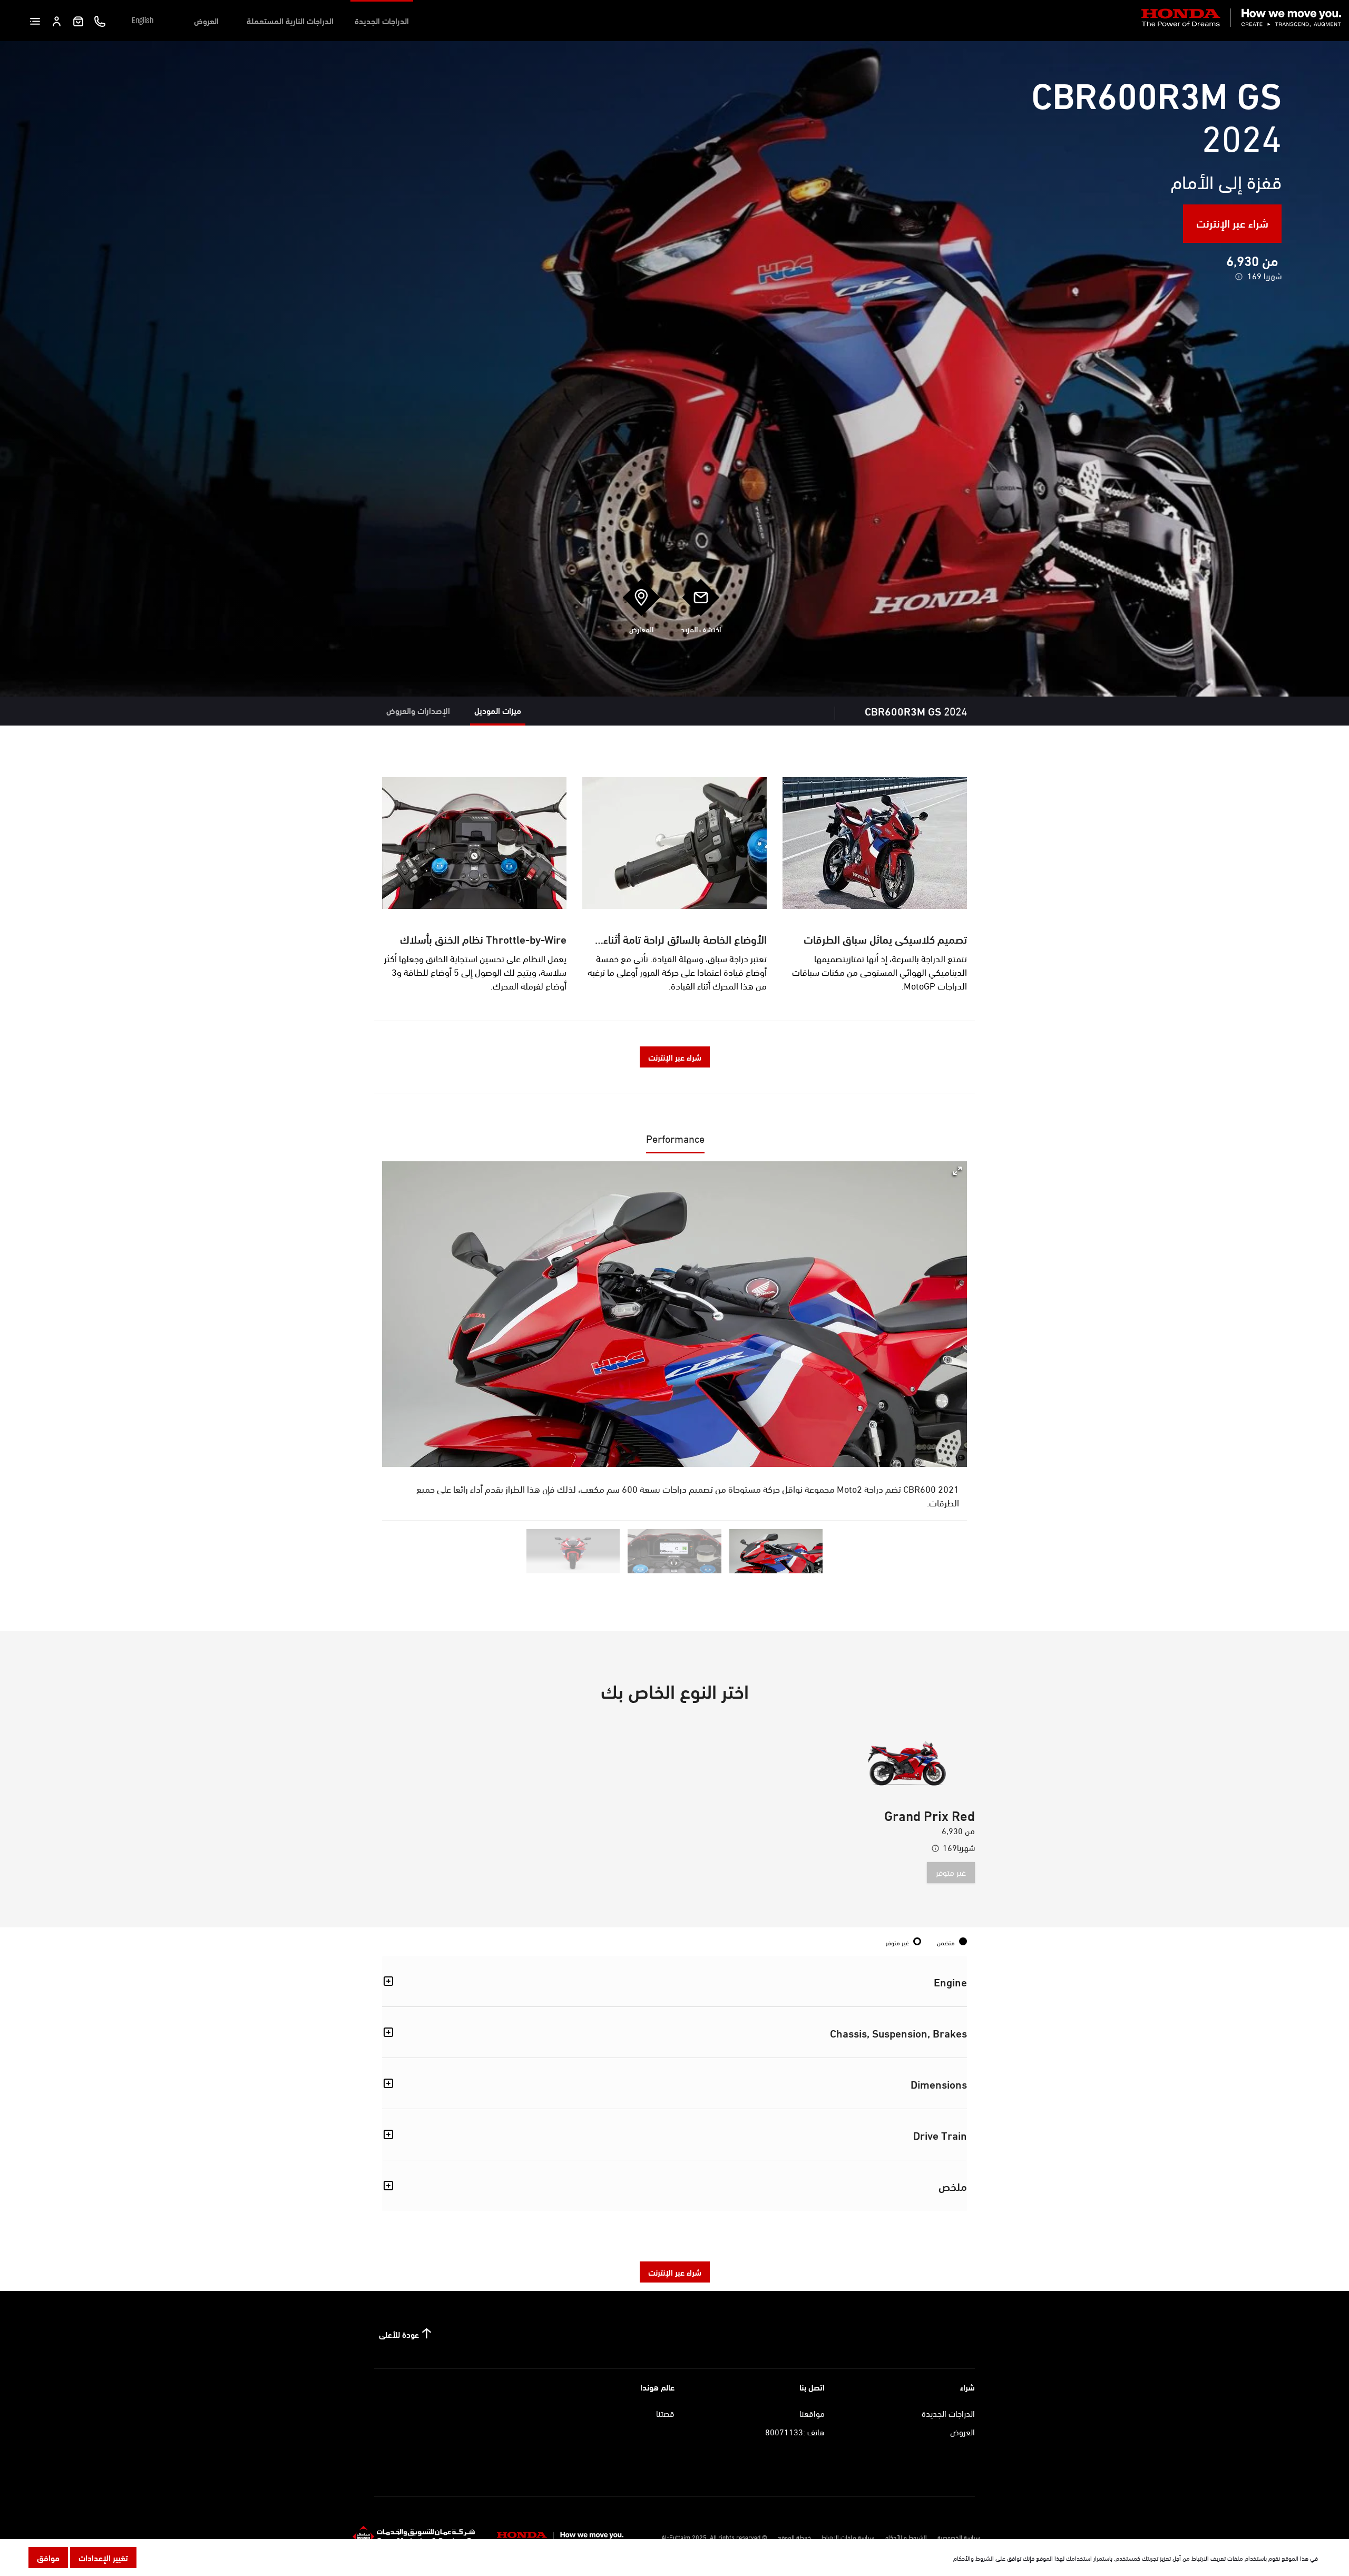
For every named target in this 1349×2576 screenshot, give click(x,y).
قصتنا (665, 2413)
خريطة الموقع (794, 2536)
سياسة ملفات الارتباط (848, 2536)
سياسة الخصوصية (959, 2536)
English (143, 21)
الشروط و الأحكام (906, 2536)
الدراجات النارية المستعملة (290, 20)
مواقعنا (812, 2413)
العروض (206, 20)
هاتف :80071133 (795, 2431)
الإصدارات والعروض (418, 710)
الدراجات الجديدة (382, 20)
